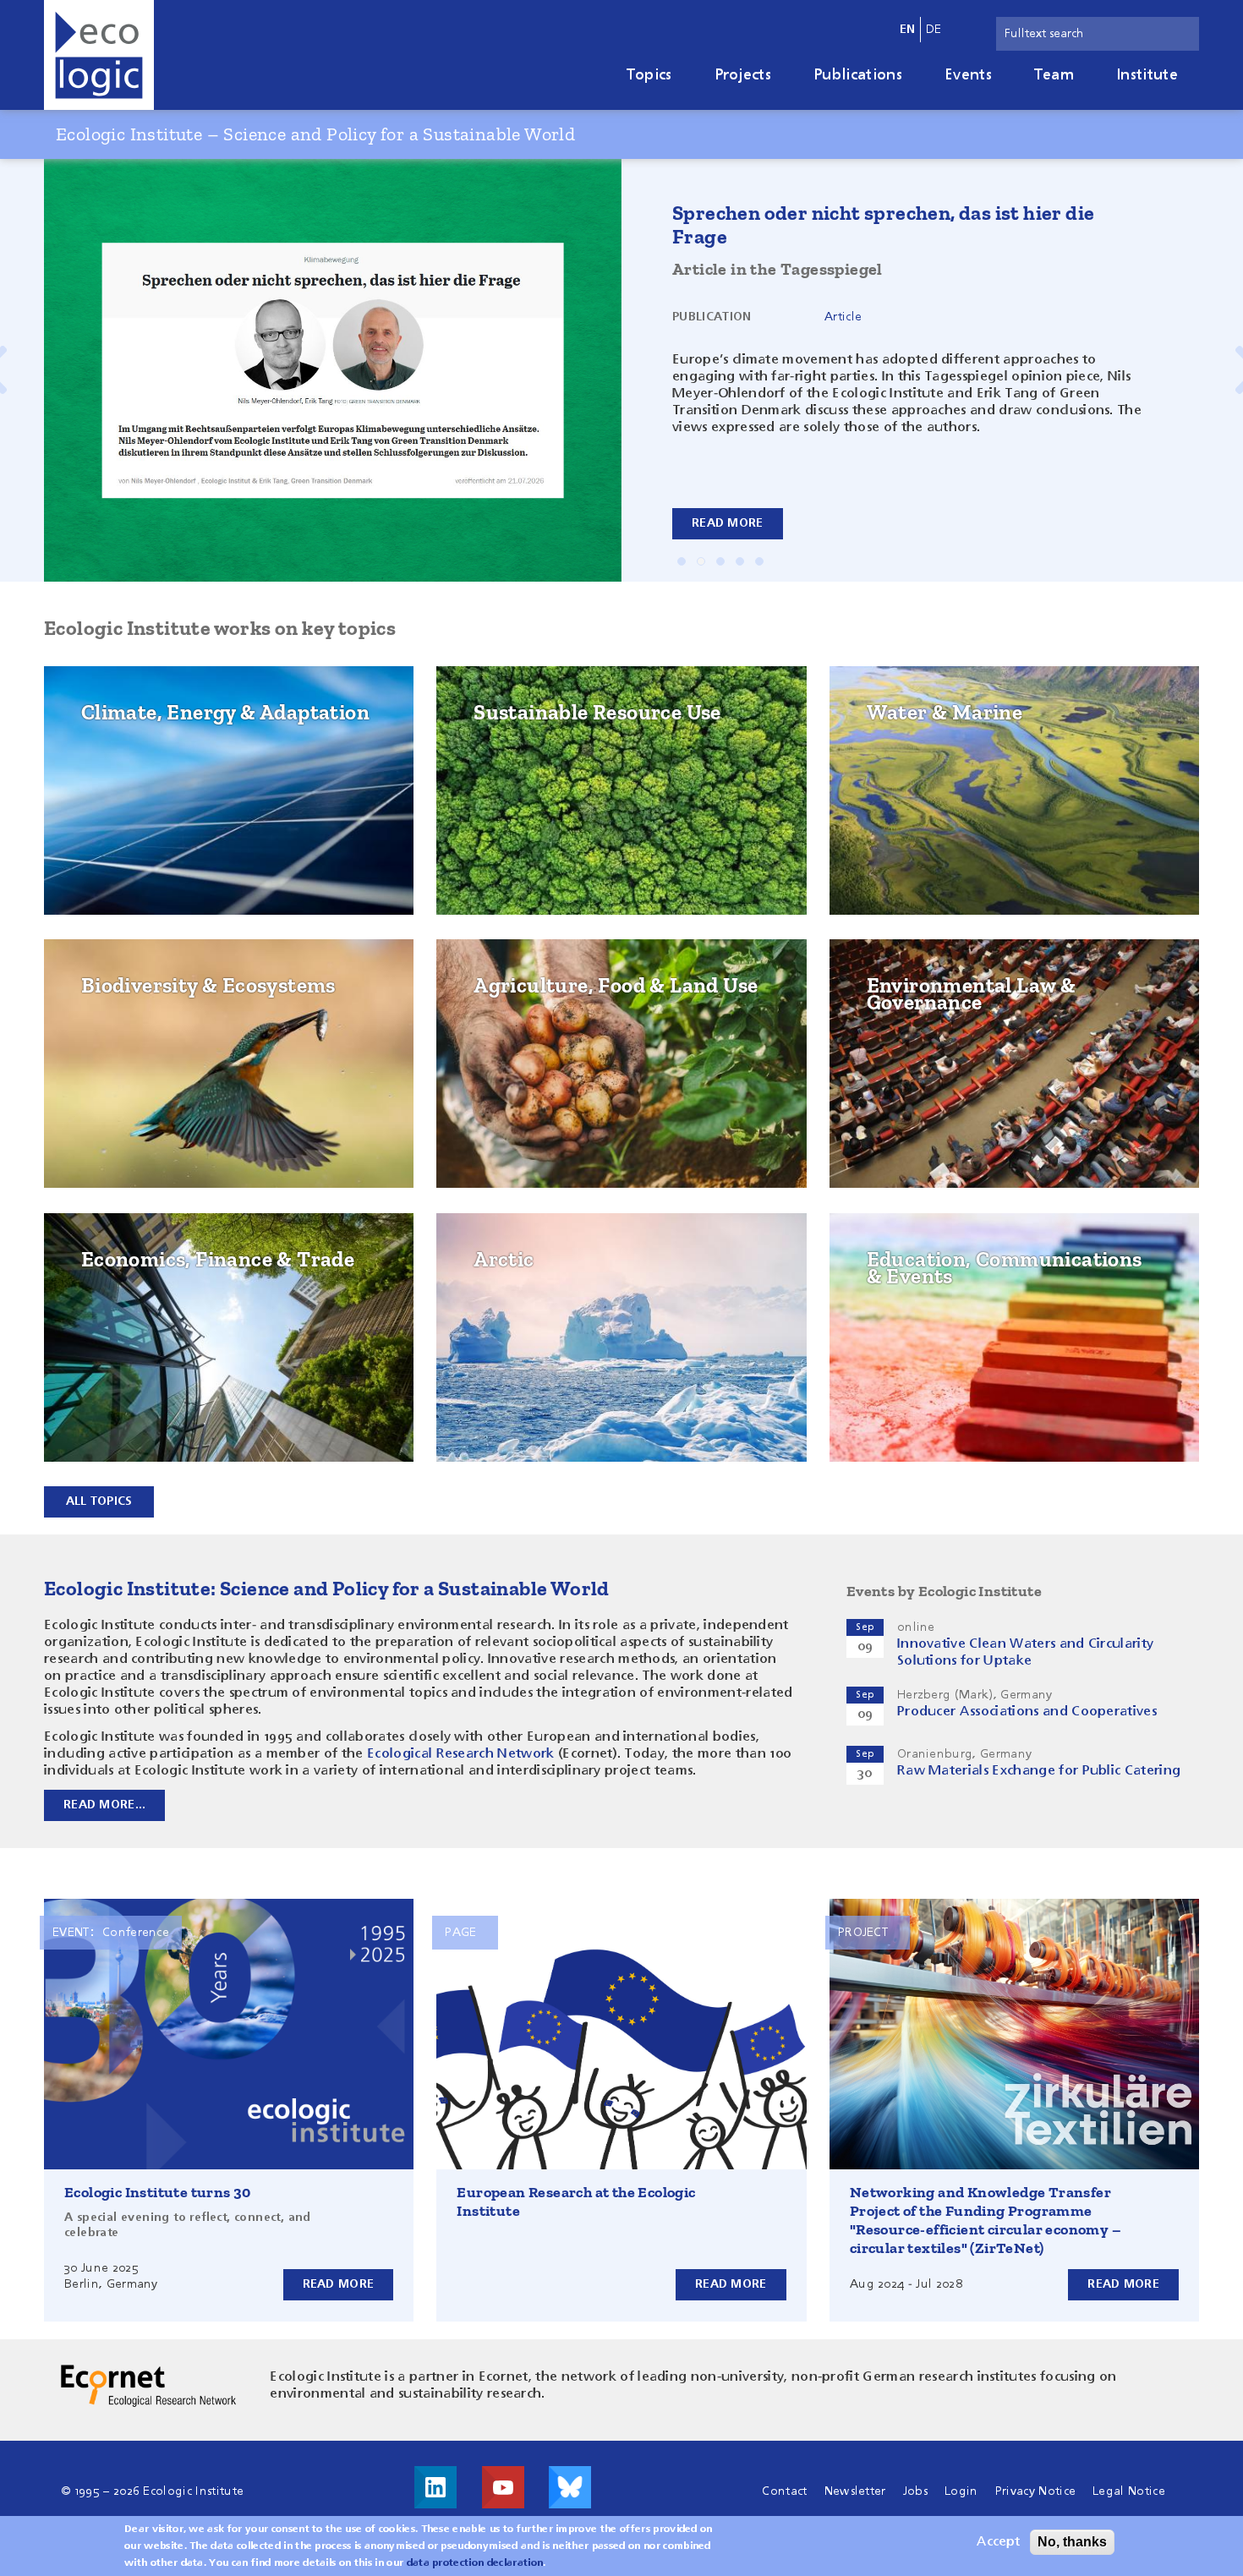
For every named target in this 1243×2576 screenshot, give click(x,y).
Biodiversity (129, 992)
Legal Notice (1129, 2491)
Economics (124, 1266)
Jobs (915, 2491)
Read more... (104, 1805)
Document (854, 310)
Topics (649, 75)
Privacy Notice (1035, 2491)
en (908, 30)
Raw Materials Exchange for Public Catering (1039, 1771)
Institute (1147, 75)
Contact (784, 2491)
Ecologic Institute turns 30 (158, 2192)
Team (1054, 75)
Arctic (503, 1266)
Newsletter (855, 2491)
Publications (858, 75)
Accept (998, 2542)
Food (498, 1071)
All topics (99, 1501)
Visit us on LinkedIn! (435, 2487)
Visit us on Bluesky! (570, 2487)
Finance (113, 1345)
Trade (107, 1305)
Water (895, 719)
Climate (114, 719)
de (934, 30)
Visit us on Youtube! (503, 2487)
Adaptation (127, 798)
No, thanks (1072, 2542)
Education (909, 1266)
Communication (927, 1305)
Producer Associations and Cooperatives (1027, 1712)
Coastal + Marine (931, 758)
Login (961, 2491)
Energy (112, 758)
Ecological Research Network (461, 1754)
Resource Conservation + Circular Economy (597, 726)
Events (968, 75)
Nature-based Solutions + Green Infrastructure (196, 1039)
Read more (728, 523)
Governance (914, 992)
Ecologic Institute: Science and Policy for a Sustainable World (327, 1588)
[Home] (99, 55)
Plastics (508, 812)
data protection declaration (475, 2563)
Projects (743, 75)
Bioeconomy (523, 773)
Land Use (510, 992)
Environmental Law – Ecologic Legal (997, 1031)
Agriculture (522, 1031)
